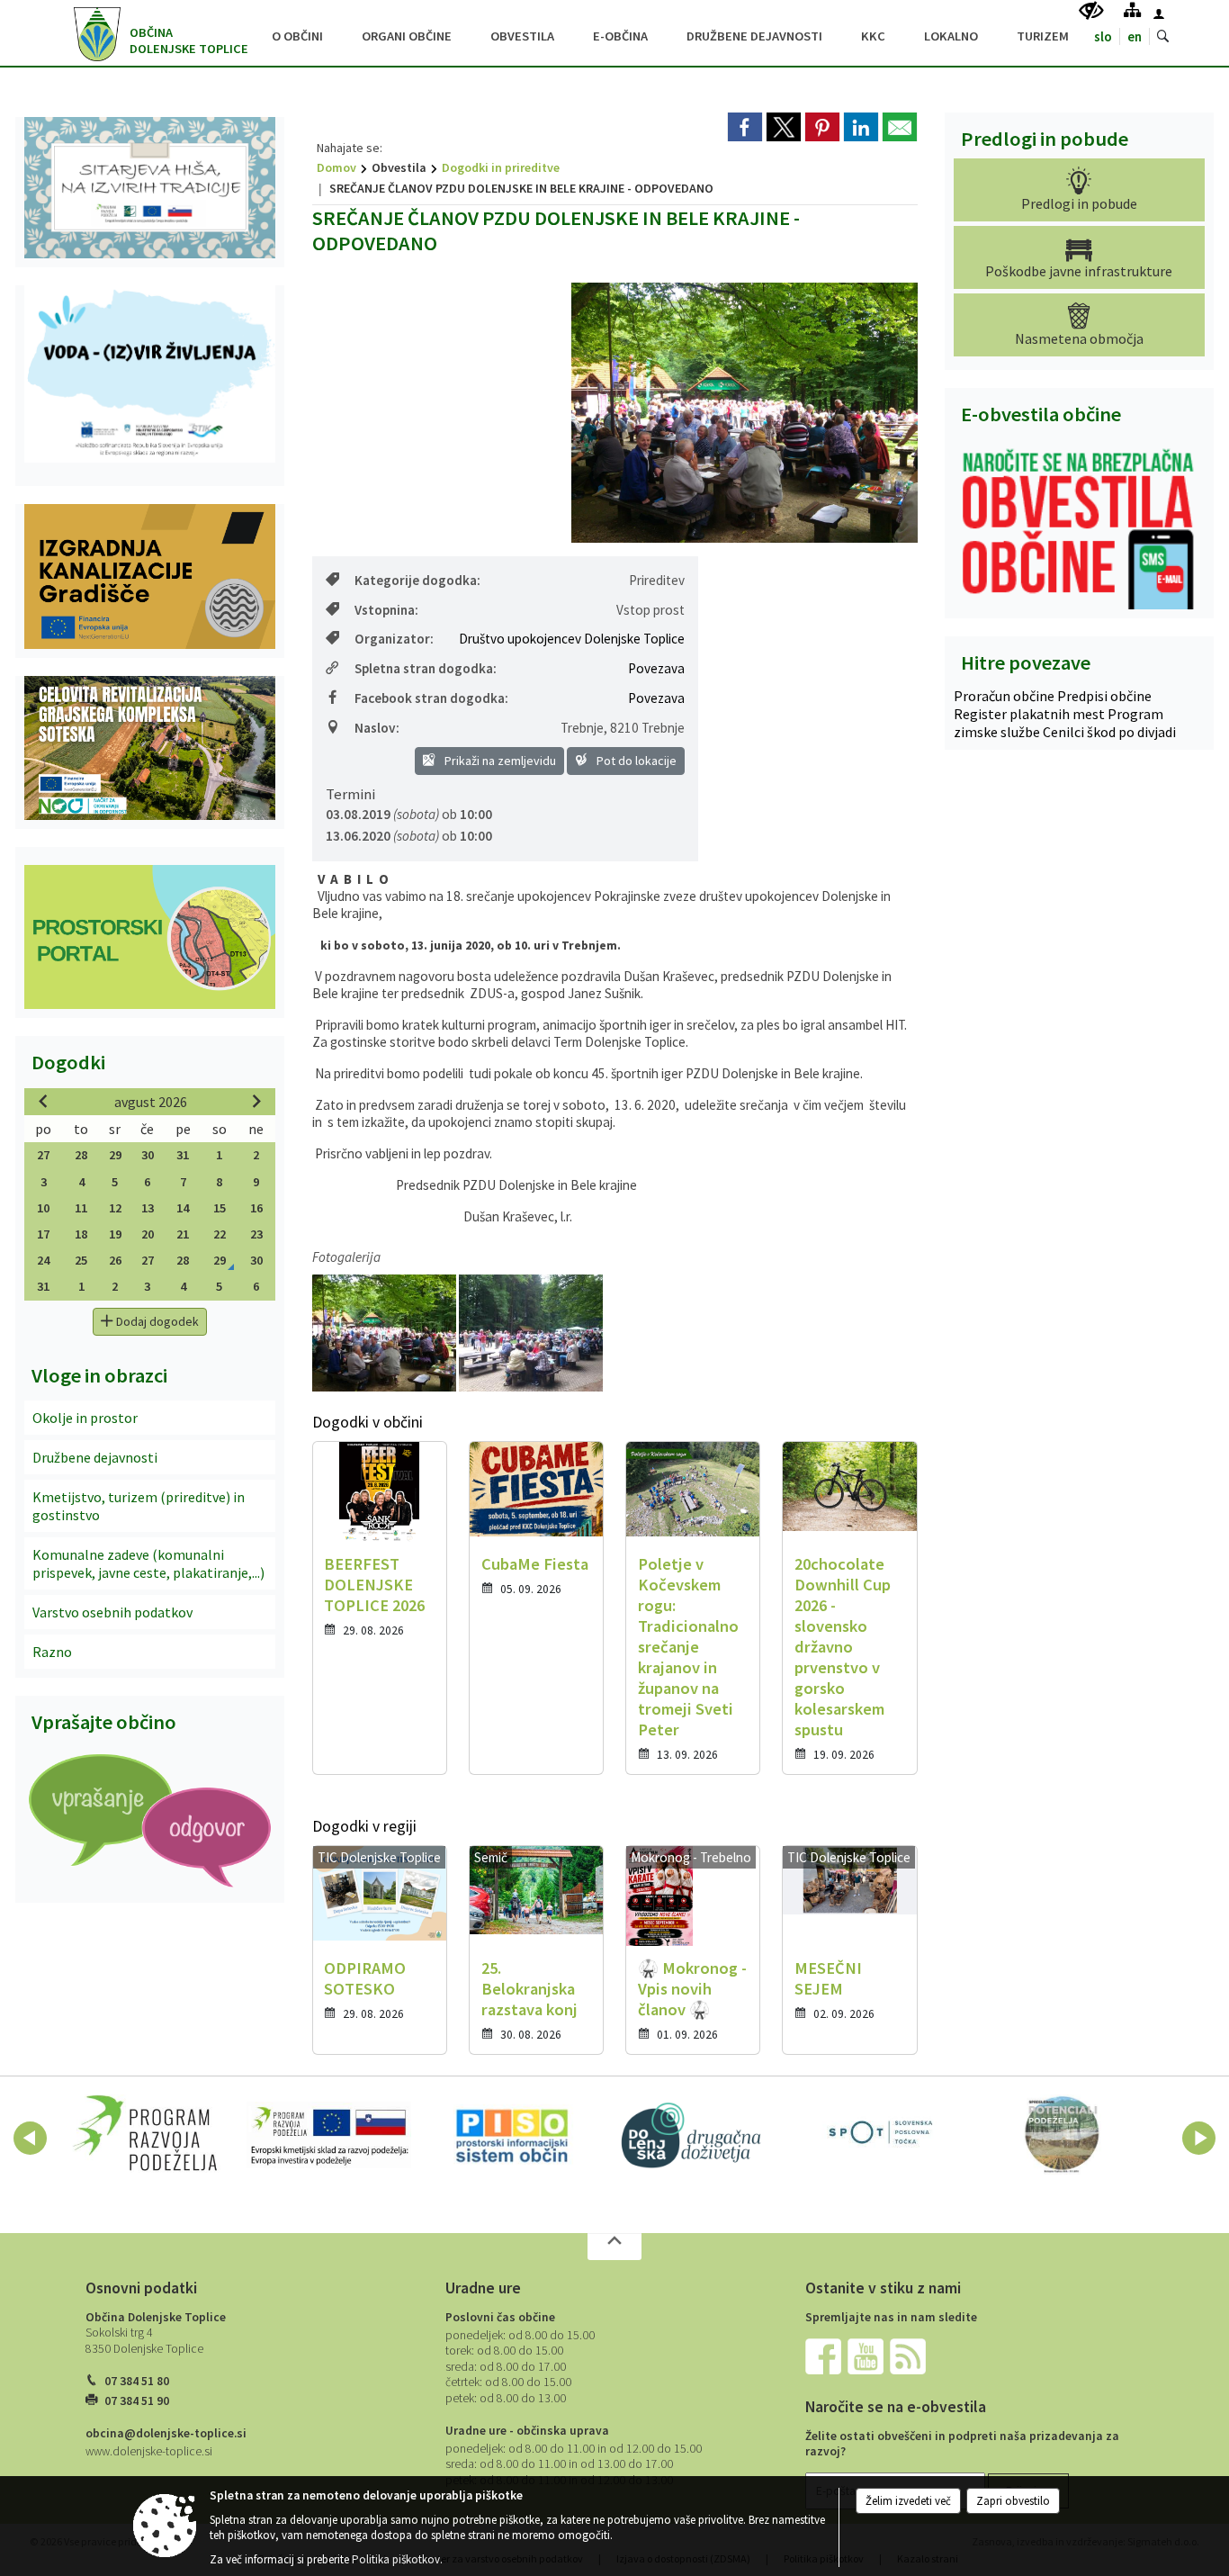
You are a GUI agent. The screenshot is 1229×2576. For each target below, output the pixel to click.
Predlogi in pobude (1045, 139)
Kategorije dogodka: (417, 580)
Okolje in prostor (85, 1418)
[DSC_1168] (531, 1333)
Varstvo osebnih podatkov (112, 1612)
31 (183, 1155)
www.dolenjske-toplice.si (149, 2451)
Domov (336, 167)
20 (148, 1234)
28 (81, 1155)
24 (43, 1260)
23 (256, 1234)
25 (81, 1260)
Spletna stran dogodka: (426, 668)
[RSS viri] (910, 2355)
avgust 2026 (151, 1102)
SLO (1103, 36)
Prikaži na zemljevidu (499, 761)
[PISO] (512, 2135)
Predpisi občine (1104, 696)
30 (148, 1155)
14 (183, 1208)
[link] (745, 127)
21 (183, 1234)
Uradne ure (483, 2288)
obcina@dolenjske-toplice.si (166, 2433)
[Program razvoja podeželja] (145, 2135)
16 (256, 1208)
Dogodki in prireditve (501, 167)
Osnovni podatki (141, 2288)
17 (43, 1234)
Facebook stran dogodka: (431, 698)
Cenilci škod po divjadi (1109, 732)
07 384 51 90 (137, 2401)
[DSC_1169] (386, 1333)
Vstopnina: (386, 610)
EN (1135, 36)
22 (220, 1234)
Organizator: (394, 639)
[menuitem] (297, 34)
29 (115, 1155)
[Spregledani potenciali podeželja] (1062, 2135)
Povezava (656, 668)
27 (43, 1155)
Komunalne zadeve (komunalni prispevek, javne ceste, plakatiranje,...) (148, 1563)
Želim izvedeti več (908, 2501)
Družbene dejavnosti (95, 1457)
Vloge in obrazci (99, 1375)
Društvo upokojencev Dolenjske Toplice (572, 639)
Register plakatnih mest (1031, 714)
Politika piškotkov (396, 2559)
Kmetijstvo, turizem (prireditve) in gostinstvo (139, 1506)
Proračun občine (1005, 696)
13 (148, 1208)
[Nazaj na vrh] (614, 2247)
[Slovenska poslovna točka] (879, 2135)
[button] (30, 2138)
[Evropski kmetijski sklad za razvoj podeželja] (329, 2135)
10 (43, 1208)
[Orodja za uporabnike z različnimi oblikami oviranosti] (1091, 11)
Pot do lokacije (635, 761)
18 (81, 1234)
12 (115, 1208)
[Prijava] (1159, 14)
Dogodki (68, 1062)
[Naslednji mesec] (256, 1101)
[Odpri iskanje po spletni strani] (1163, 37)
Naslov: (377, 728)
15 (220, 1208)
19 (115, 1234)
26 (115, 1260)
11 (81, 1208)
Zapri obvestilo (1013, 2501)
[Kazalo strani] (1132, 9)
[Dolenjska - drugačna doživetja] (695, 2135)
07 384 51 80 (137, 2381)
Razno (52, 1652)
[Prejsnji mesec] (43, 1101)
